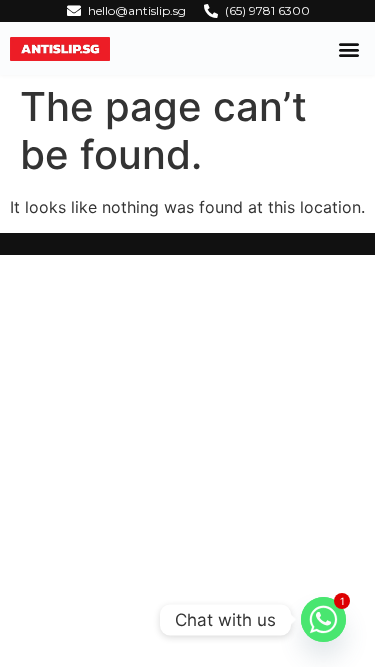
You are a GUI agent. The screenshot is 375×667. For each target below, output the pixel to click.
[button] (348, 48)
